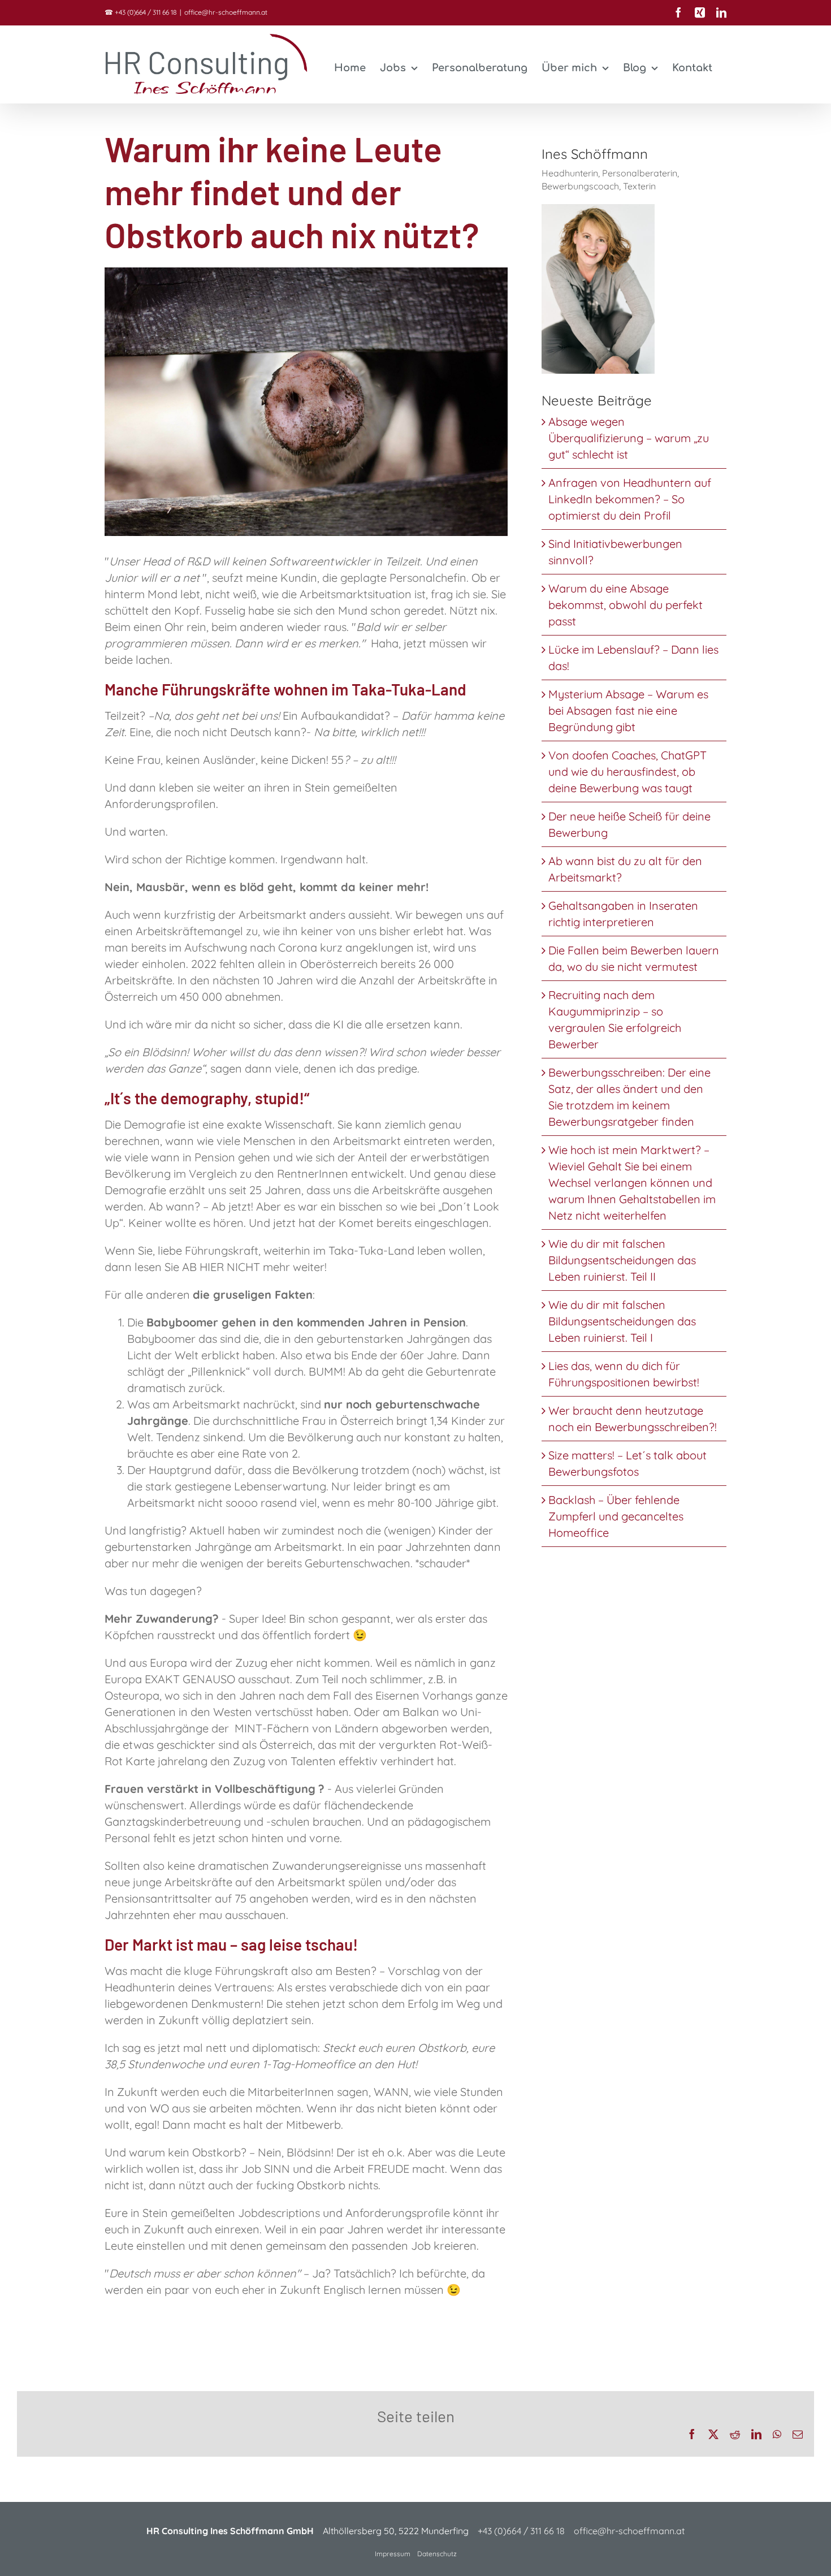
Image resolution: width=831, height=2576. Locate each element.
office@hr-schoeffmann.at (226, 12)
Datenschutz (437, 2554)
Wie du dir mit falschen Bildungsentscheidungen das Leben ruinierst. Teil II (622, 1260)
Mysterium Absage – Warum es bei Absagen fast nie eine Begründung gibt (628, 710)
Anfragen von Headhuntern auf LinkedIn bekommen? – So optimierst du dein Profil (630, 499)
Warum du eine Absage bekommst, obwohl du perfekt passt (626, 605)
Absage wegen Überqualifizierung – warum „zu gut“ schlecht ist (629, 438)
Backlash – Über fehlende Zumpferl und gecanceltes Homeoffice (616, 1516)
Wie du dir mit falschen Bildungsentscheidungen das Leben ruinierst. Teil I (622, 1321)
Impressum (393, 2554)
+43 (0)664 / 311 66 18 (146, 12)
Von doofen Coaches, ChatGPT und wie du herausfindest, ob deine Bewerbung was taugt (627, 771)
